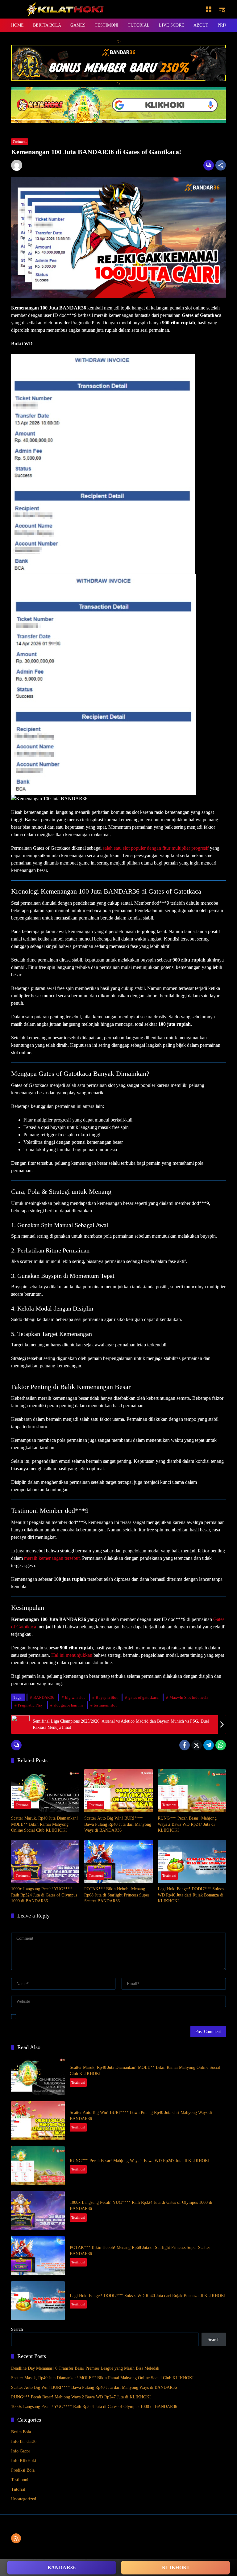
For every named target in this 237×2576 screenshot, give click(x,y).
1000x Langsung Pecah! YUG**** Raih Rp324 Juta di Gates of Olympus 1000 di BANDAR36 (44, 1895)
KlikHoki (175, 2568)
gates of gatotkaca (143, 1697)
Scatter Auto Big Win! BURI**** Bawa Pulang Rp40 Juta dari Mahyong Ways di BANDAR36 (118, 1824)
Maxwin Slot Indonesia (189, 1697)
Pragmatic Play (30, 1705)
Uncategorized (24, 2499)
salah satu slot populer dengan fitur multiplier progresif (155, 848)
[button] (222, 9)
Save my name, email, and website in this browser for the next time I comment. (89, 2016)
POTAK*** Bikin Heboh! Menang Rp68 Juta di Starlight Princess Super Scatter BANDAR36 (117, 1895)
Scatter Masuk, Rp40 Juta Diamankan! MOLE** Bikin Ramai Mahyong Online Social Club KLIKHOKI (45, 1824)
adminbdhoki (35, 164)
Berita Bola (21, 2432)
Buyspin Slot (107, 1697)
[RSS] (16, 2538)
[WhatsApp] (221, 1745)
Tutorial (18, 2489)
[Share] (221, 165)
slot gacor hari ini (68, 1705)
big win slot (75, 1697)
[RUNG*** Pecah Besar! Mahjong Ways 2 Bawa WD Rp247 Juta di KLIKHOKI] (192, 1791)
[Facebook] (185, 1745)
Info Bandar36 (24, 2441)
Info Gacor (21, 2451)
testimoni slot (105, 1705)
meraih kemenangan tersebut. (52, 1558)
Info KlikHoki (24, 2461)
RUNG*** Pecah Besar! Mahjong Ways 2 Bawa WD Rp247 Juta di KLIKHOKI (187, 1824)
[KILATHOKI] (65, 9)
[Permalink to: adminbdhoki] (18, 165)
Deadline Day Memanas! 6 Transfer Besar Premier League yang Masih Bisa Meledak (85, 2368)
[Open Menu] (209, 9)
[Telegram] (209, 1745)
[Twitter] (197, 1745)
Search (17, 2329)
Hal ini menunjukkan (72, 1655)
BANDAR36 (44, 1697)
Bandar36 (62, 2568)
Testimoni (20, 141)
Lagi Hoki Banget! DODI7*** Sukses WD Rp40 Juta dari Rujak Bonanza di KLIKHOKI (191, 1895)
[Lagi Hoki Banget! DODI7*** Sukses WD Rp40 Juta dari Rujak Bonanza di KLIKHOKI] (192, 1861)
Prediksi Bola (23, 2470)
